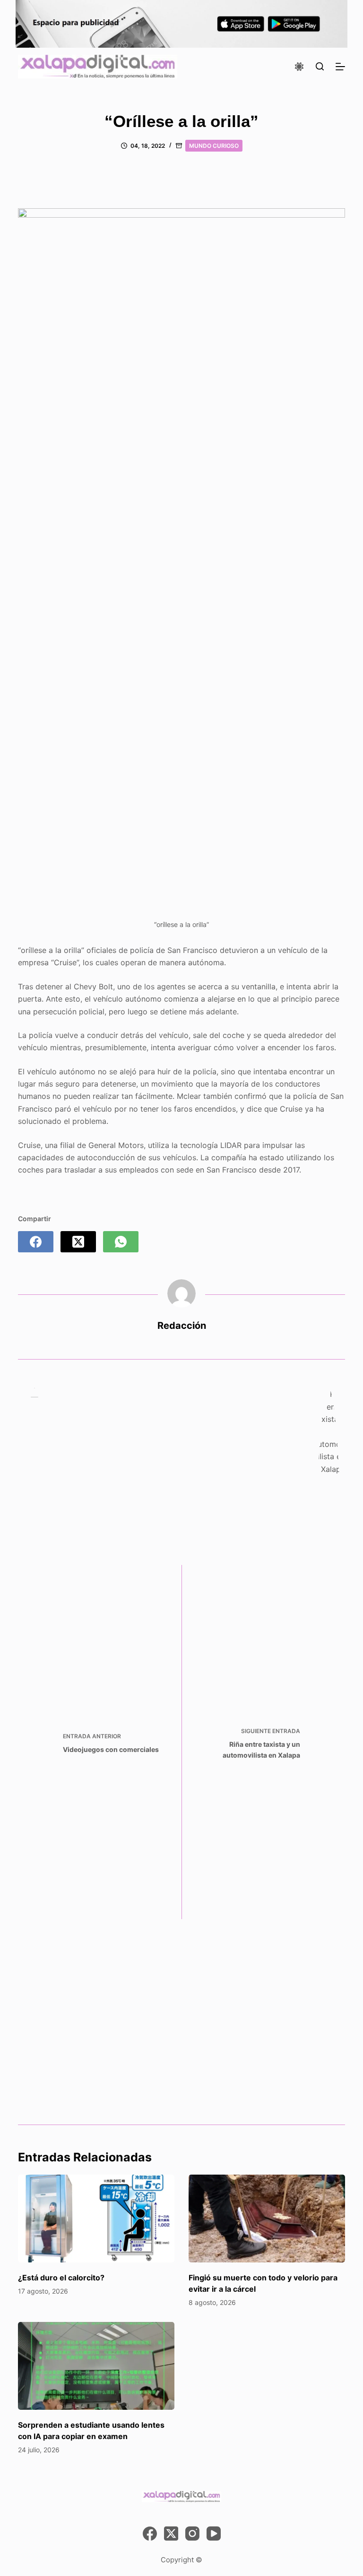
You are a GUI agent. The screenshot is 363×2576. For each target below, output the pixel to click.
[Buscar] (320, 66)
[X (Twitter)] (78, 1242)
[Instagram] (192, 2533)
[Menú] (340, 67)
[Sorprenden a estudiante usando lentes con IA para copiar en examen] (96, 2366)
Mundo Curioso (214, 146)
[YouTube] (214, 2533)
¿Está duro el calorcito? (61, 2278)
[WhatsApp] (121, 1242)
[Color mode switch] (299, 67)
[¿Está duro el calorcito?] (96, 2219)
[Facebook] (36, 1242)
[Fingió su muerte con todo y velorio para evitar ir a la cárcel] (267, 2219)
